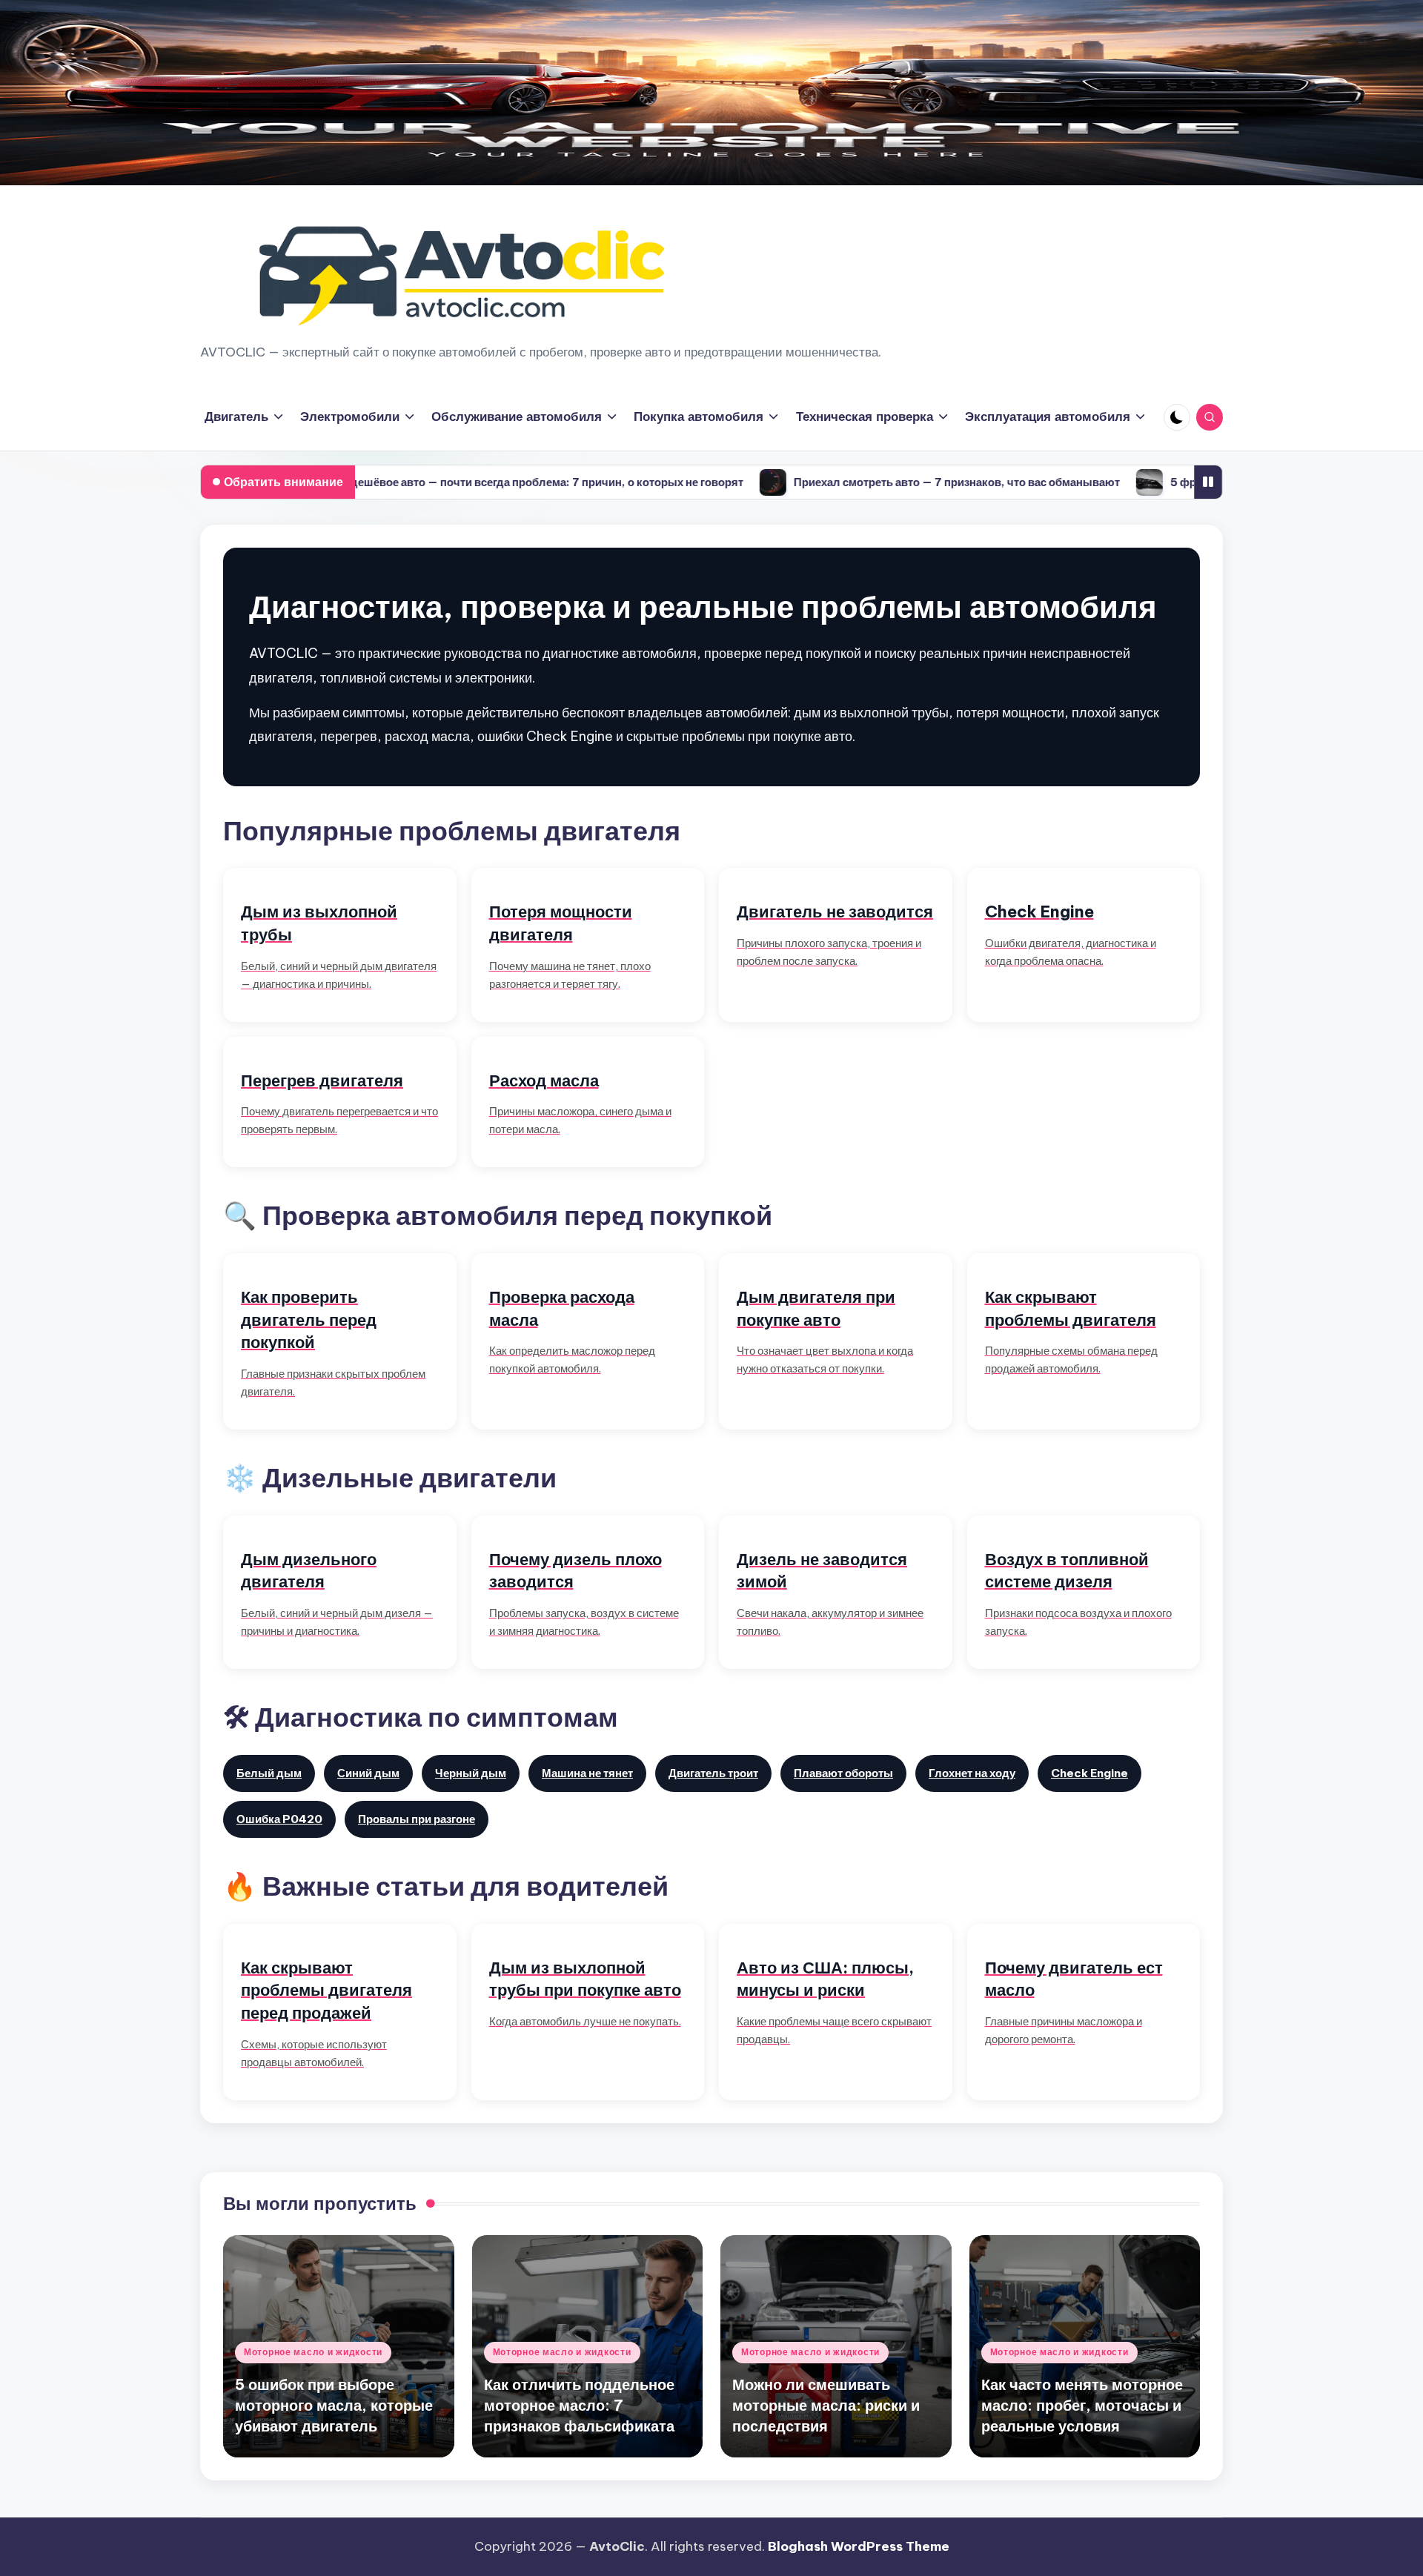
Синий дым (368, 1773)
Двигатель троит (713, 1773)
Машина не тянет (587, 1773)
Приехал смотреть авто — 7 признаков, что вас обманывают (866, 482)
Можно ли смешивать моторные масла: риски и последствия (826, 2405)
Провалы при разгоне (417, 1819)
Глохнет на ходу (972, 1773)
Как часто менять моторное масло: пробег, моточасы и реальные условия (1082, 2405)
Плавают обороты (843, 1773)
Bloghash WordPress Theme (859, 2546)
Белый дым (269, 1773)
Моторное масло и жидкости (313, 2352)
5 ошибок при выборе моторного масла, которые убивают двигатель (334, 2405)
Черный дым (471, 1773)
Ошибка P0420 (279, 1819)
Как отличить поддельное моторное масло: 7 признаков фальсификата (579, 2405)
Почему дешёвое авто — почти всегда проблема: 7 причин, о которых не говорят (434, 482)
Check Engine (1089, 1773)
